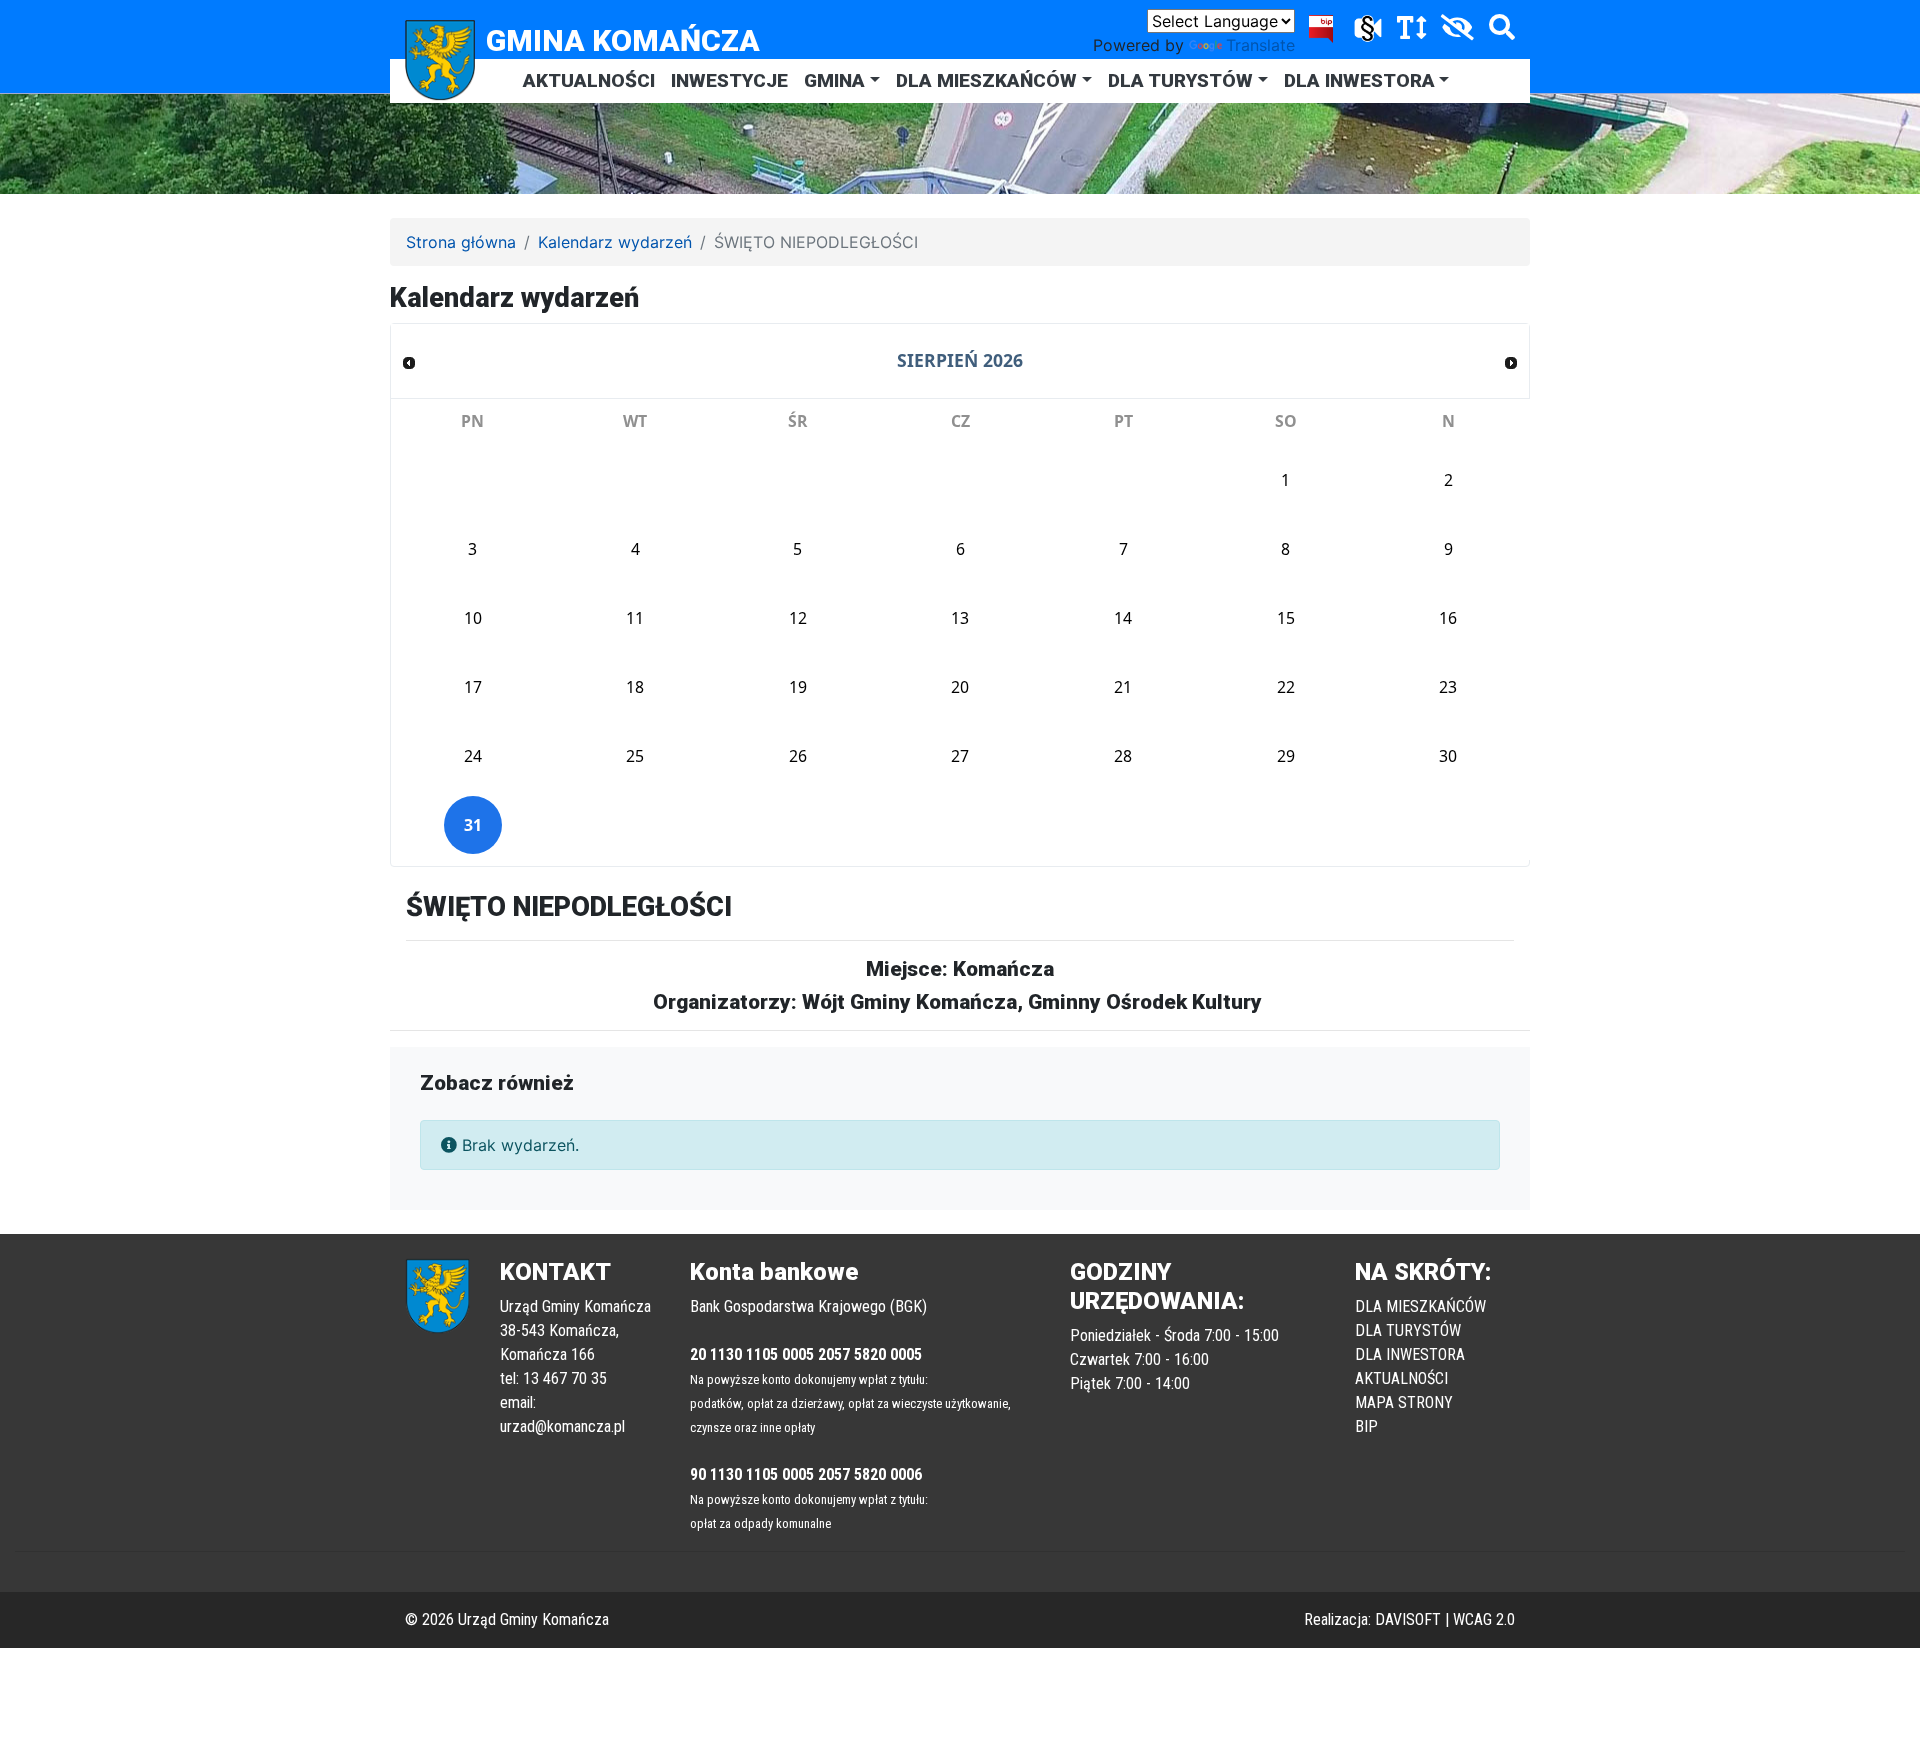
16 (1448, 618)
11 (635, 618)
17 (473, 687)
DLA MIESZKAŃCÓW (986, 80)
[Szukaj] (1497, 31)
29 (1286, 756)
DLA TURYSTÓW (1180, 80)
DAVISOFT (1408, 1619)
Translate (1260, 45)
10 (473, 618)
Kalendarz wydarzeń (615, 242)
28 (1123, 756)
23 (1448, 687)
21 (1123, 687)
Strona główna (461, 242)
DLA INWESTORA (1359, 80)
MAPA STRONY (1404, 1402)
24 (473, 756)
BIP (1366, 1426)
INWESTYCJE (729, 80)
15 (1286, 618)
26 (798, 756)
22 (1286, 687)
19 (798, 687)
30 (1448, 756)
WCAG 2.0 (1484, 1619)
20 (960, 687)
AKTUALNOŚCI (589, 80)
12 (798, 618)
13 (960, 618)
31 (473, 825)
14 (1123, 618)
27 (960, 756)
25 (635, 756)
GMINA (834, 80)
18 (635, 687)
